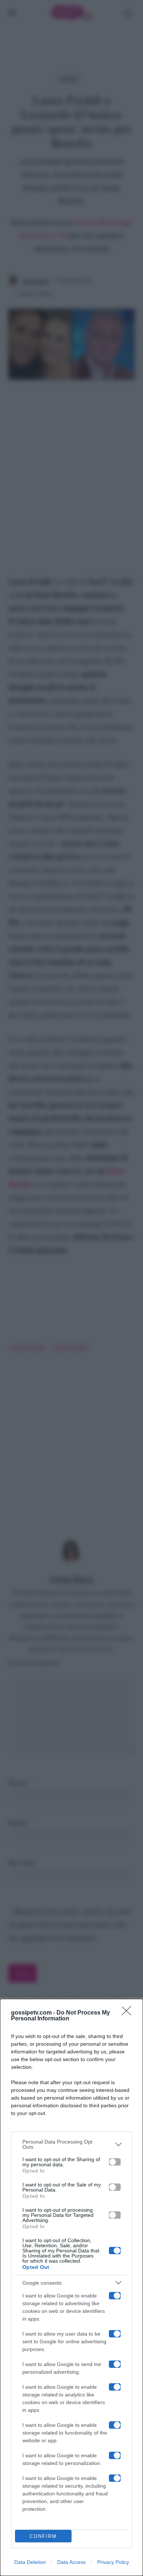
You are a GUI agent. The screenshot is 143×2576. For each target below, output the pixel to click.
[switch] (115, 2162)
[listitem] (71, 2144)
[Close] (129, 2013)
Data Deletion (30, 2562)
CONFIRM (43, 2536)
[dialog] (71, 2287)
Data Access (71, 2562)
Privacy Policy (113, 2562)
